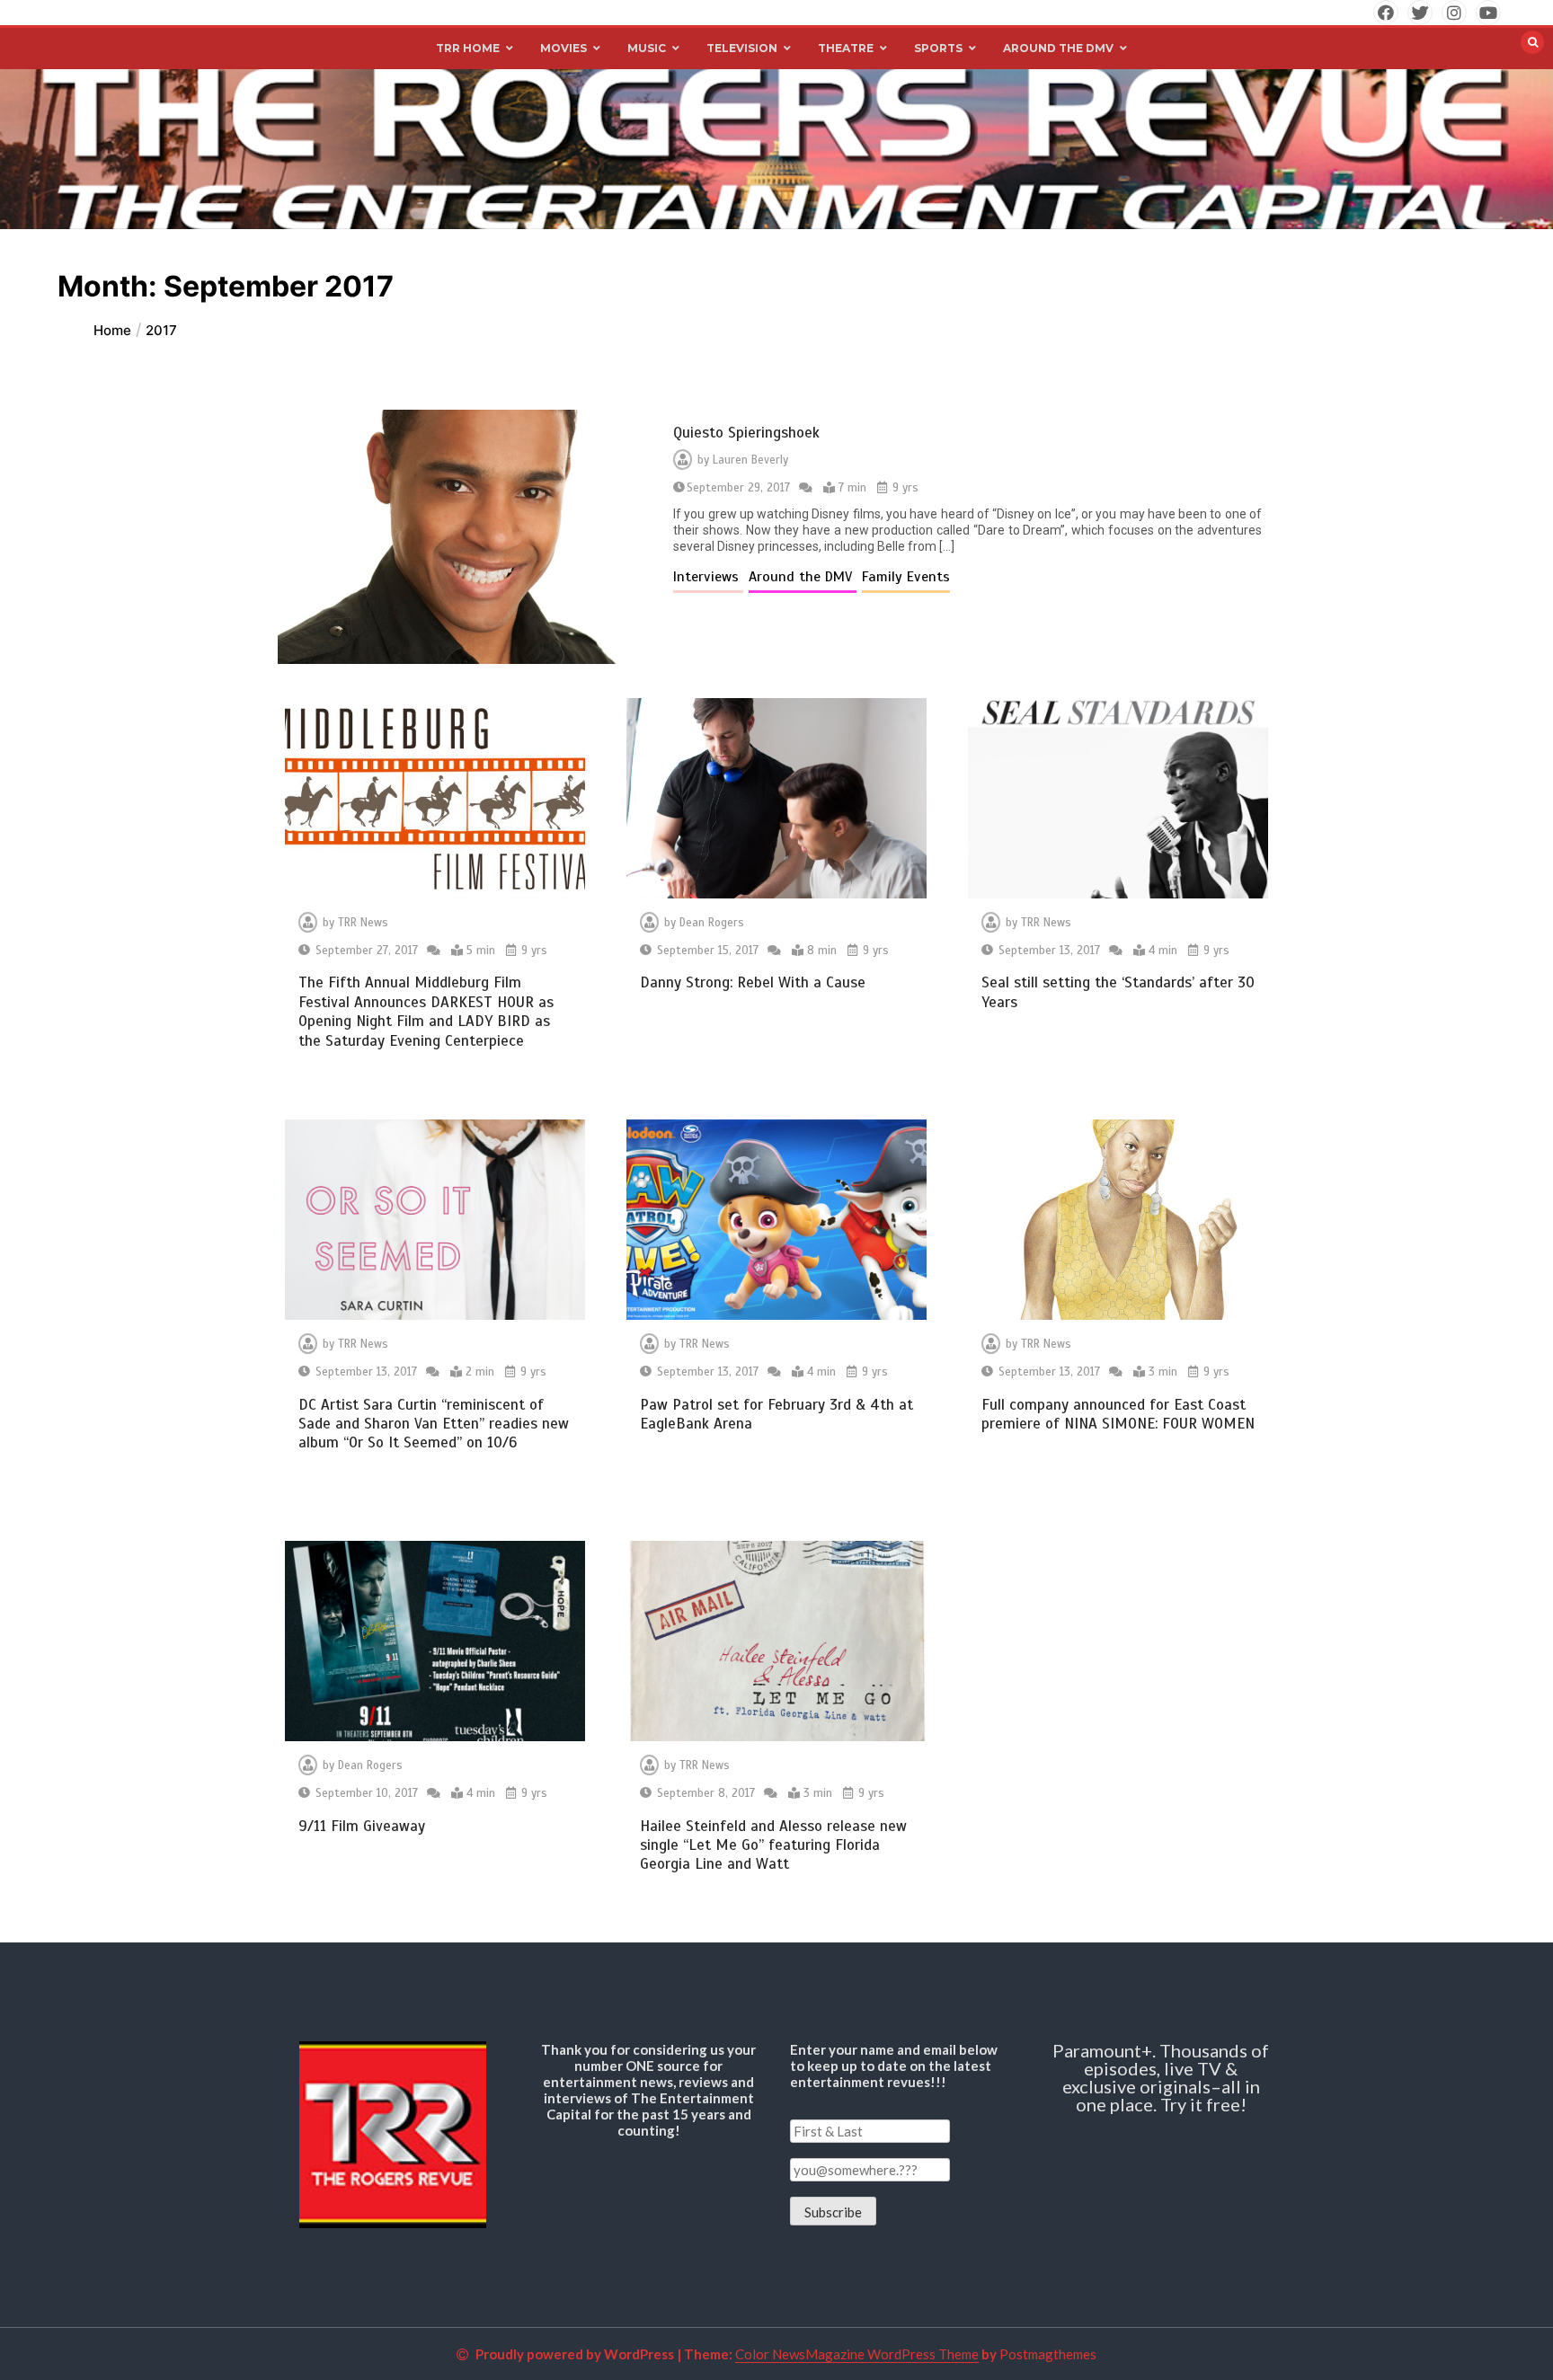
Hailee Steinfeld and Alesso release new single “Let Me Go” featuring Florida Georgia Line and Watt (773, 1845)
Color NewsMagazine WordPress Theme (857, 2354)
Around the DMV (803, 577)
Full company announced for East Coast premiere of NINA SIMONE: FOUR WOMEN (1118, 1414)
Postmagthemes (1048, 2354)
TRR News (363, 923)
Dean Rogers (712, 923)
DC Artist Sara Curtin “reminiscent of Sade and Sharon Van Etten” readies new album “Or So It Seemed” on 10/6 (434, 1424)
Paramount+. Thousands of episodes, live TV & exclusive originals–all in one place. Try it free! (1161, 2077)
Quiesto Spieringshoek (746, 433)
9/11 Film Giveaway (362, 1826)
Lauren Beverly (750, 460)
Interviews (708, 577)
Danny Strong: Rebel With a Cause (753, 982)
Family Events (906, 577)
